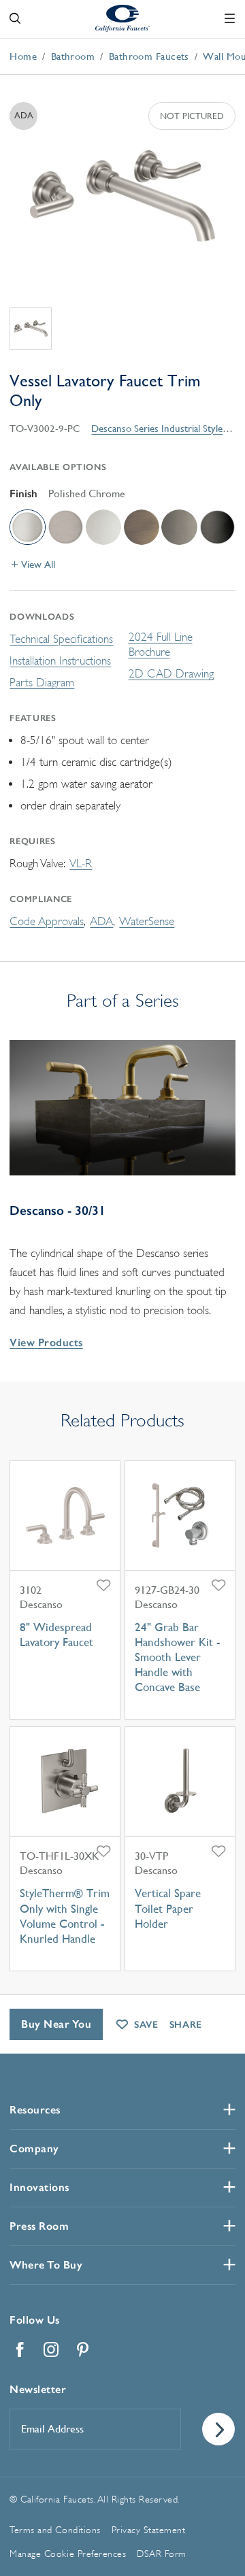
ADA (101, 921)
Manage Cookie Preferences (68, 2554)
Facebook (20, 2349)
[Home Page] (122, 18)
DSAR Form (162, 2554)
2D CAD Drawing (171, 674)
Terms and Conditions (55, 2530)
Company (34, 2148)
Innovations (39, 2187)
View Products (46, 1342)
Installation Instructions (60, 661)
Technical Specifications (61, 639)
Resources (35, 2110)
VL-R (81, 864)
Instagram (51, 2349)
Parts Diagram (42, 683)
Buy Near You (56, 2024)
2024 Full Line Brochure (161, 645)
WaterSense (147, 921)
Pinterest (82, 2349)
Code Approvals (47, 921)
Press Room (39, 2226)
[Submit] (218, 2429)
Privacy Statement (149, 2530)
